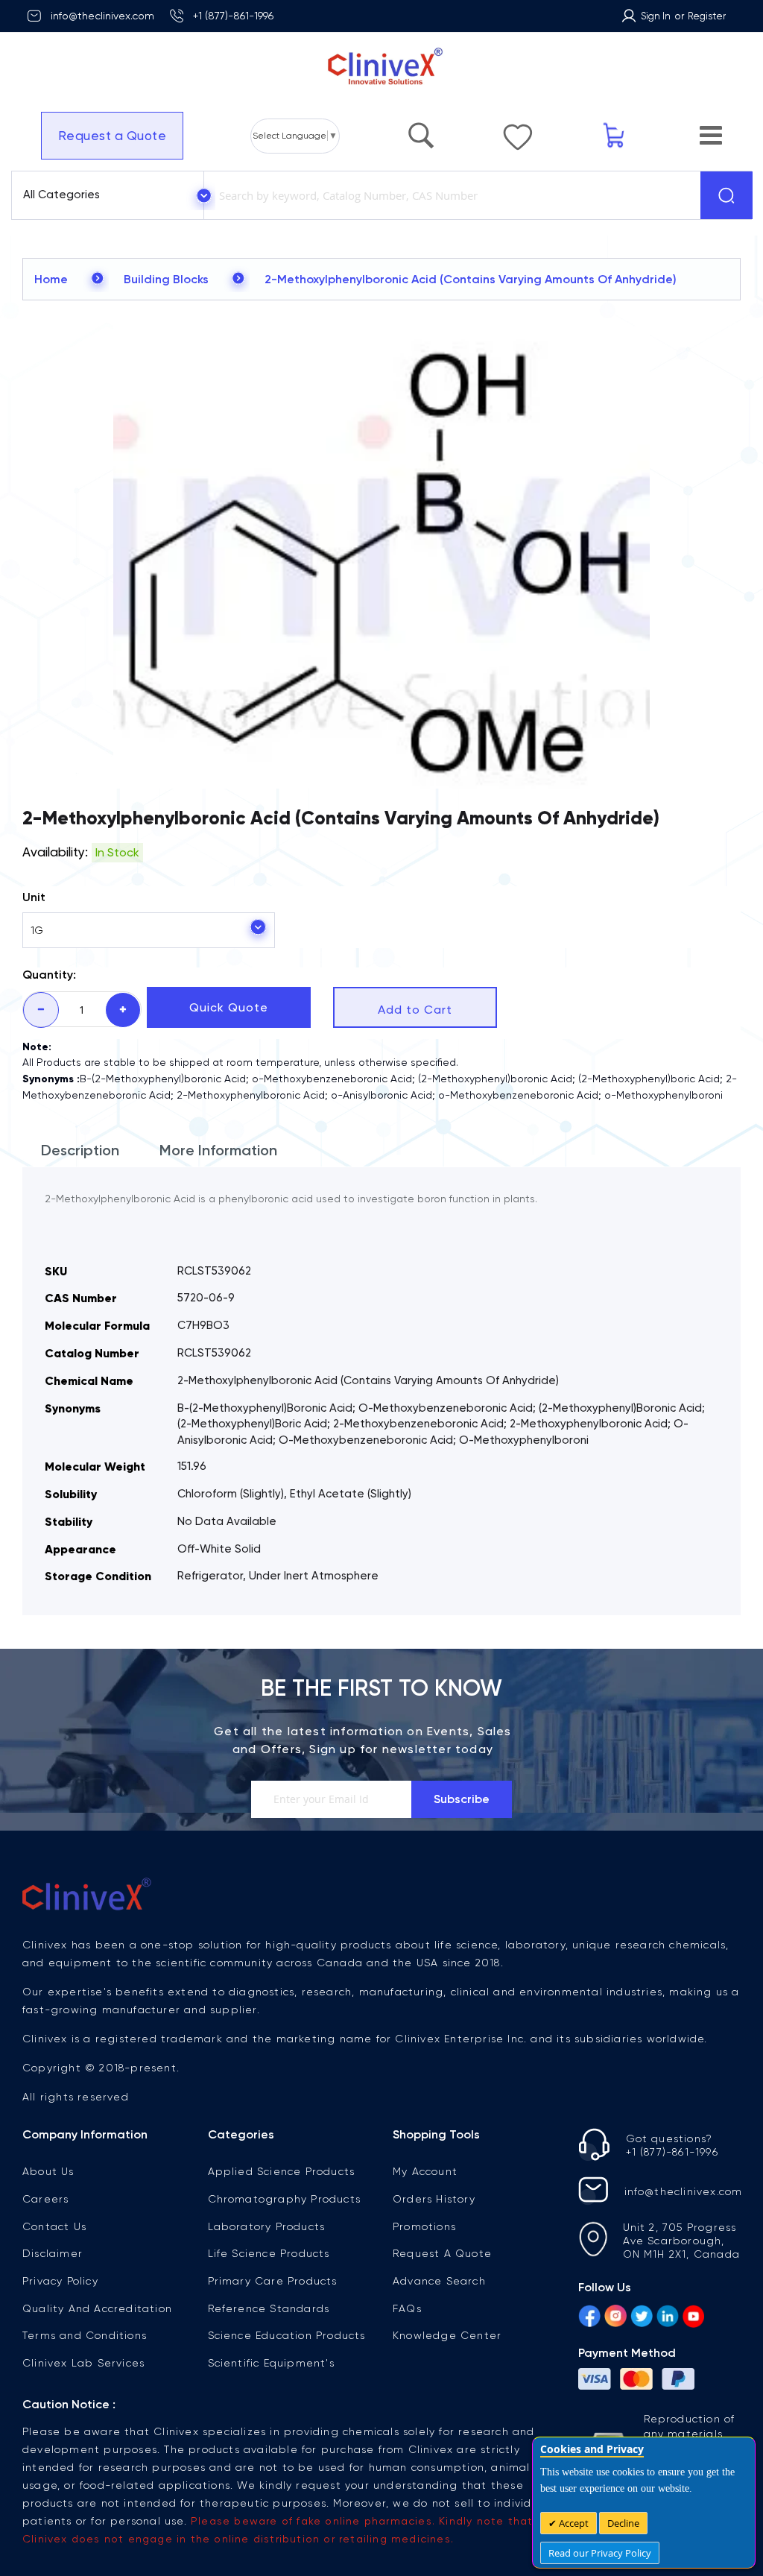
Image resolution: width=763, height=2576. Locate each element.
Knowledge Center (447, 2335)
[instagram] (615, 2318)
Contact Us (54, 2226)
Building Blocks (166, 279)
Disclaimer (53, 2253)
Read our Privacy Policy (600, 2553)
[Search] (726, 195)
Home (51, 279)
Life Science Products (269, 2253)
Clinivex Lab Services (83, 2363)
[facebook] (589, 2318)
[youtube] (694, 2318)
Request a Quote (113, 136)
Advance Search (439, 2281)
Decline (623, 2523)
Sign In (656, 16)
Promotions (424, 2226)
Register (707, 16)
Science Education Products (287, 2335)
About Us (48, 2171)
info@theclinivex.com (102, 16)
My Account (425, 2171)
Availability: (55, 852)
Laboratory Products (267, 2226)
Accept (573, 2523)
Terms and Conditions (85, 2335)
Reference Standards (269, 2308)
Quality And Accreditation (97, 2308)
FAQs (407, 2308)
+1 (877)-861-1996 (233, 16)
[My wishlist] (518, 130)
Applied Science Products (282, 2171)
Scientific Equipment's (271, 2363)
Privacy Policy (60, 2281)
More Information (218, 1150)
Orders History (434, 2199)
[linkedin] (668, 2318)
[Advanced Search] (421, 128)
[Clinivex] (381, 67)
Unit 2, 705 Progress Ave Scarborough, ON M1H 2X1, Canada (682, 2241)
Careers (45, 2199)
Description (80, 1150)
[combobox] (449, 195)
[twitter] (642, 2318)
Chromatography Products (285, 2199)
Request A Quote (442, 2253)
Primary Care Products (273, 2281)
